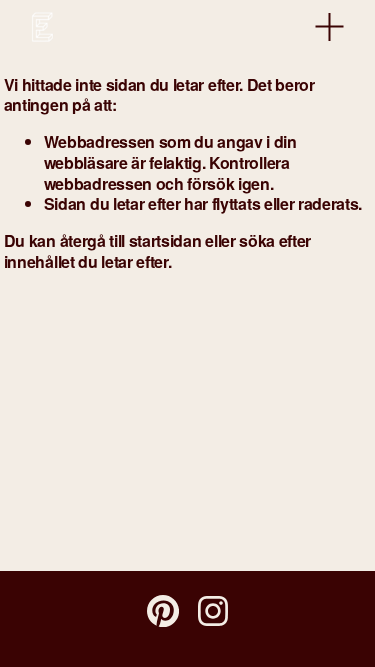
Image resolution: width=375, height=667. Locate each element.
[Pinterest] (163, 611)
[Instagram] (213, 611)
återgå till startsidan (131, 240)
